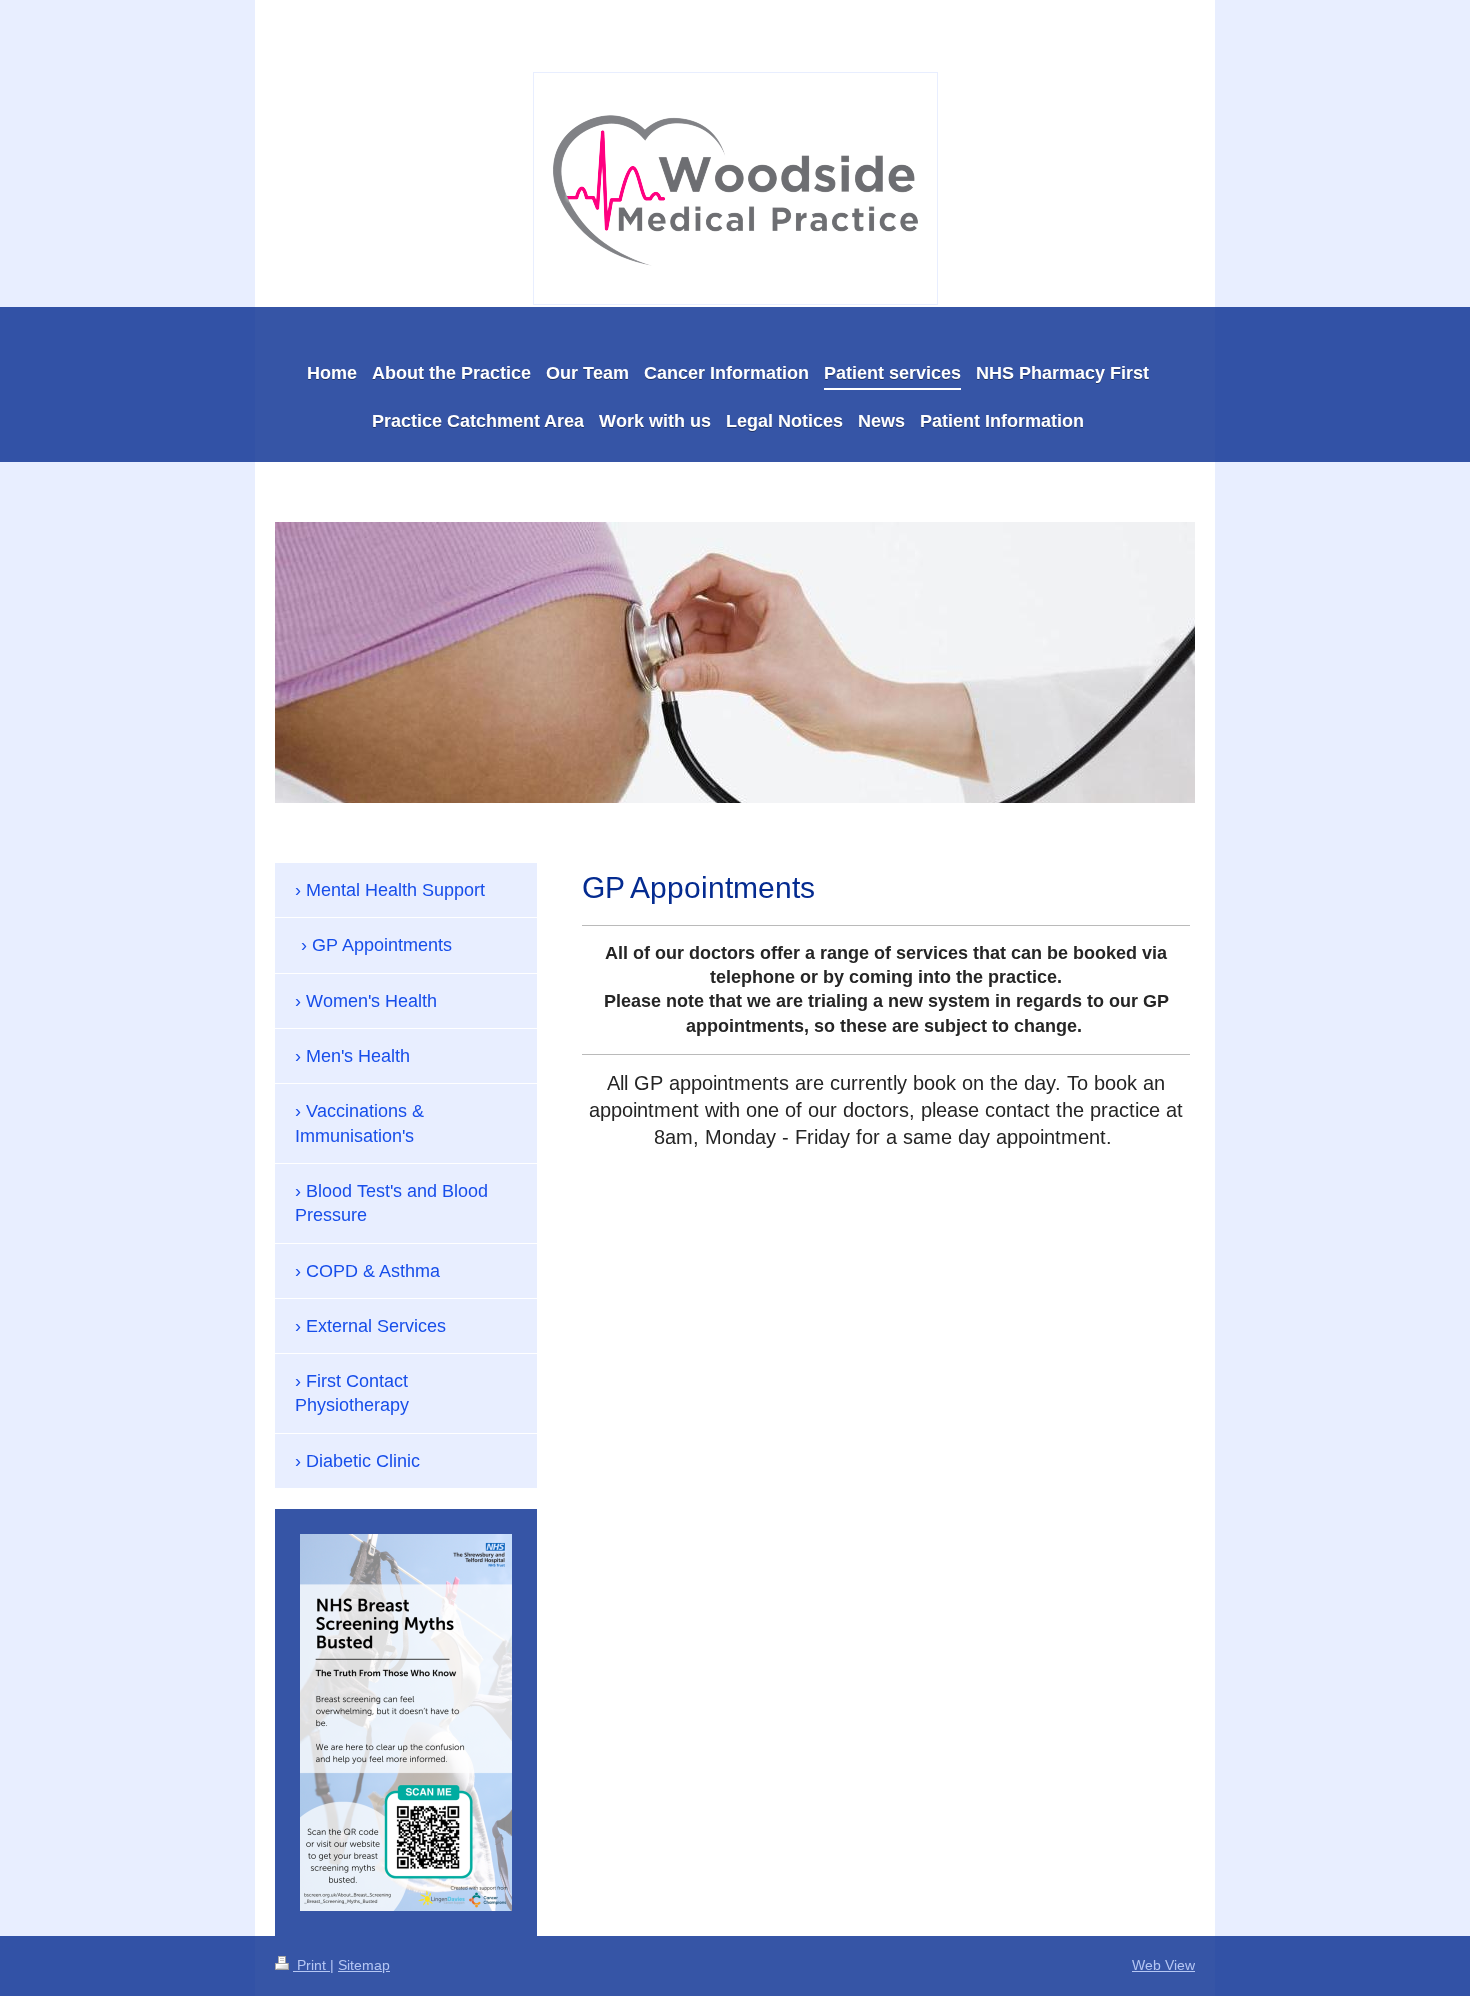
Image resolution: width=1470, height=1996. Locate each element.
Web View (1163, 1965)
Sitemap (364, 1965)
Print (311, 1965)
